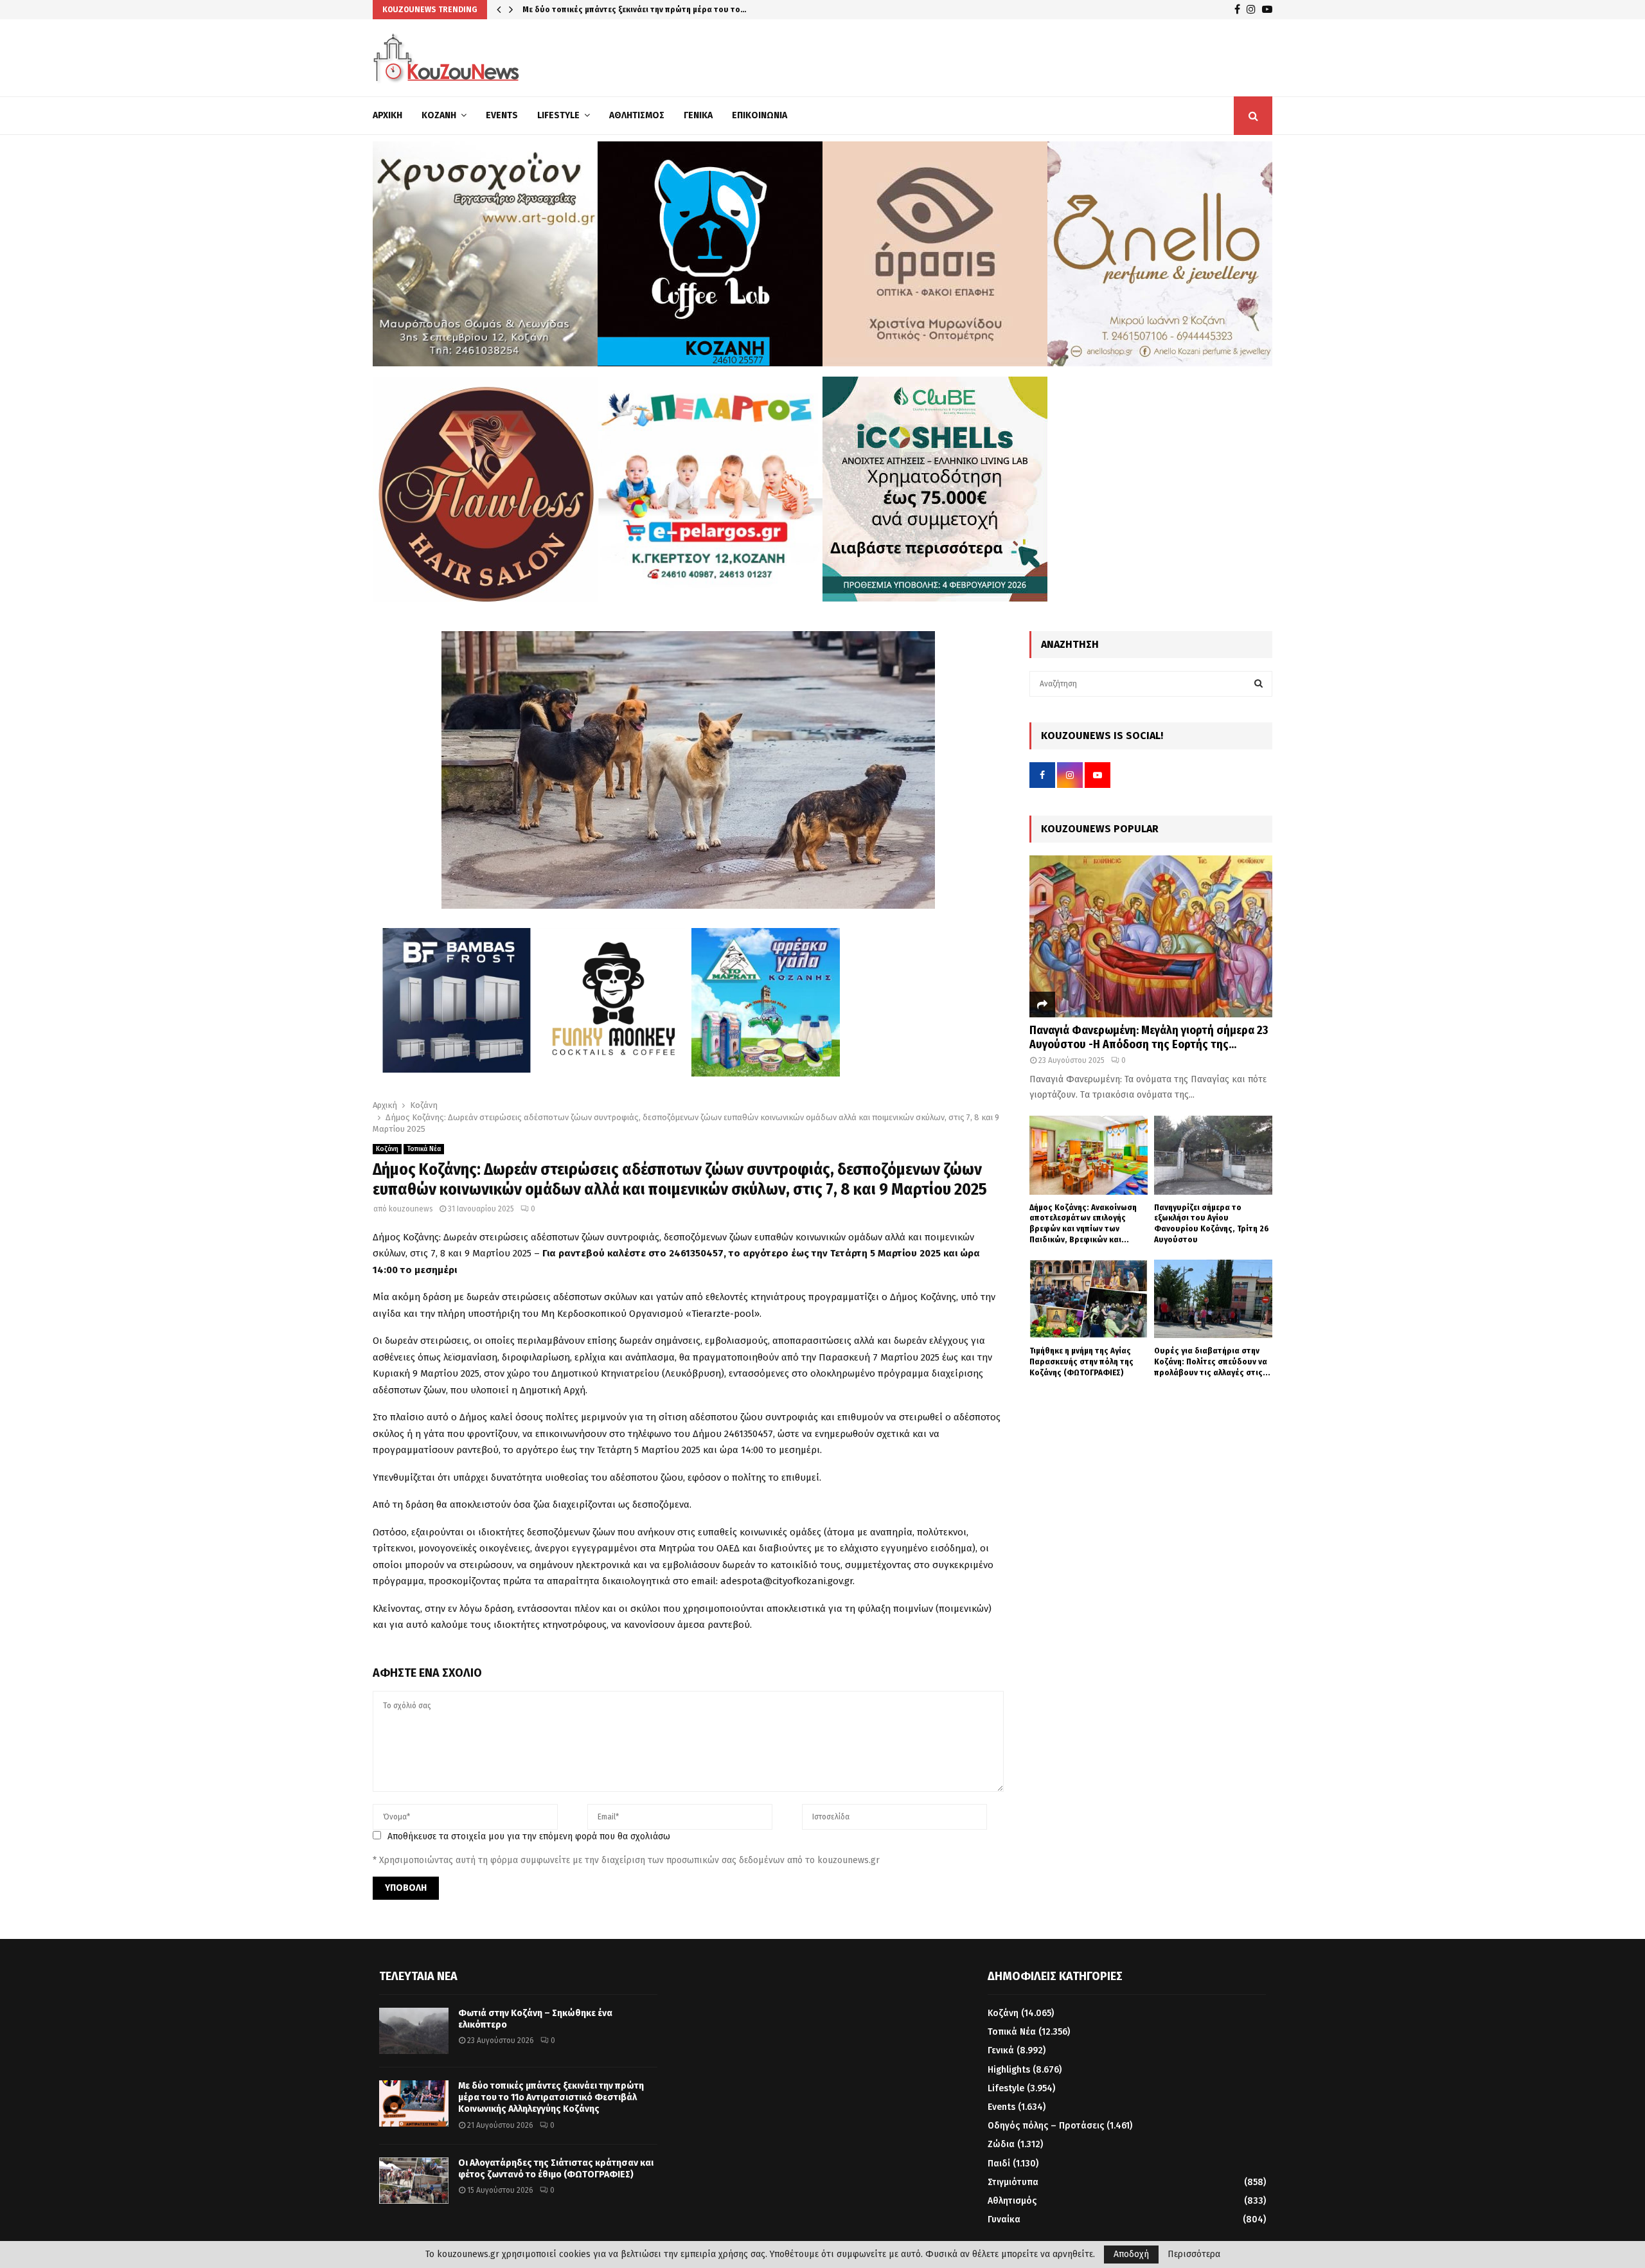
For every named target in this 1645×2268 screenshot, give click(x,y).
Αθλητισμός (637, 115)
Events (502, 115)
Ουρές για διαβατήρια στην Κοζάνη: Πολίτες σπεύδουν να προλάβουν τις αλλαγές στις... (1212, 1362)
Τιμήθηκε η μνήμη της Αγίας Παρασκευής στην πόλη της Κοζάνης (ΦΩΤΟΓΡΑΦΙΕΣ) (1081, 1362)
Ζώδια (1001, 2144)
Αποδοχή (1131, 2254)
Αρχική (387, 115)
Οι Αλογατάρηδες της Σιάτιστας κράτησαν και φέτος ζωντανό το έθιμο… (662, 9)
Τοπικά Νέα (424, 1149)
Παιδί (999, 2164)
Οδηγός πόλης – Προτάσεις (1046, 2126)
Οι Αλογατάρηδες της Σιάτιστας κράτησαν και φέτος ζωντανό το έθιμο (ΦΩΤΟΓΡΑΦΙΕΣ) (556, 2169)
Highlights (1009, 2070)
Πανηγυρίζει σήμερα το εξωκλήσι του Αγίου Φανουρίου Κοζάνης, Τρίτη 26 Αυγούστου (1212, 1223)
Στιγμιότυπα (1013, 2182)
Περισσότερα (1194, 2255)
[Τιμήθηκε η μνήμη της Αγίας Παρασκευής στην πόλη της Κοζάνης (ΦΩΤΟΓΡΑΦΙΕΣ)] (1089, 1299)
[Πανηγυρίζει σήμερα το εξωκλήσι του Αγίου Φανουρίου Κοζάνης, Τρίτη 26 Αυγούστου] (1213, 1155)
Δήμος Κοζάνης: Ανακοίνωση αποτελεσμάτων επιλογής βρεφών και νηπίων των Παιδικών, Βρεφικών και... (1083, 1223)
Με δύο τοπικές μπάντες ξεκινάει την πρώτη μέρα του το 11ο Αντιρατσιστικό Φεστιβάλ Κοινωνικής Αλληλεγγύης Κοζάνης (551, 2097)
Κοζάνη (439, 115)
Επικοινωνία (760, 115)
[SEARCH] (1258, 684)
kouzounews (411, 1209)
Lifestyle (558, 115)
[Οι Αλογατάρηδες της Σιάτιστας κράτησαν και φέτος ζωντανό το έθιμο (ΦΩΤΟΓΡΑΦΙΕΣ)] (414, 2181)
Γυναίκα (1004, 2219)
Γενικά (698, 115)
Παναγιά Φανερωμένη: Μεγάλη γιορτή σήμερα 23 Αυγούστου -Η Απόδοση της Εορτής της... (1149, 1037)
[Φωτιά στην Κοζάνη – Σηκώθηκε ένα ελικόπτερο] (414, 2031)
